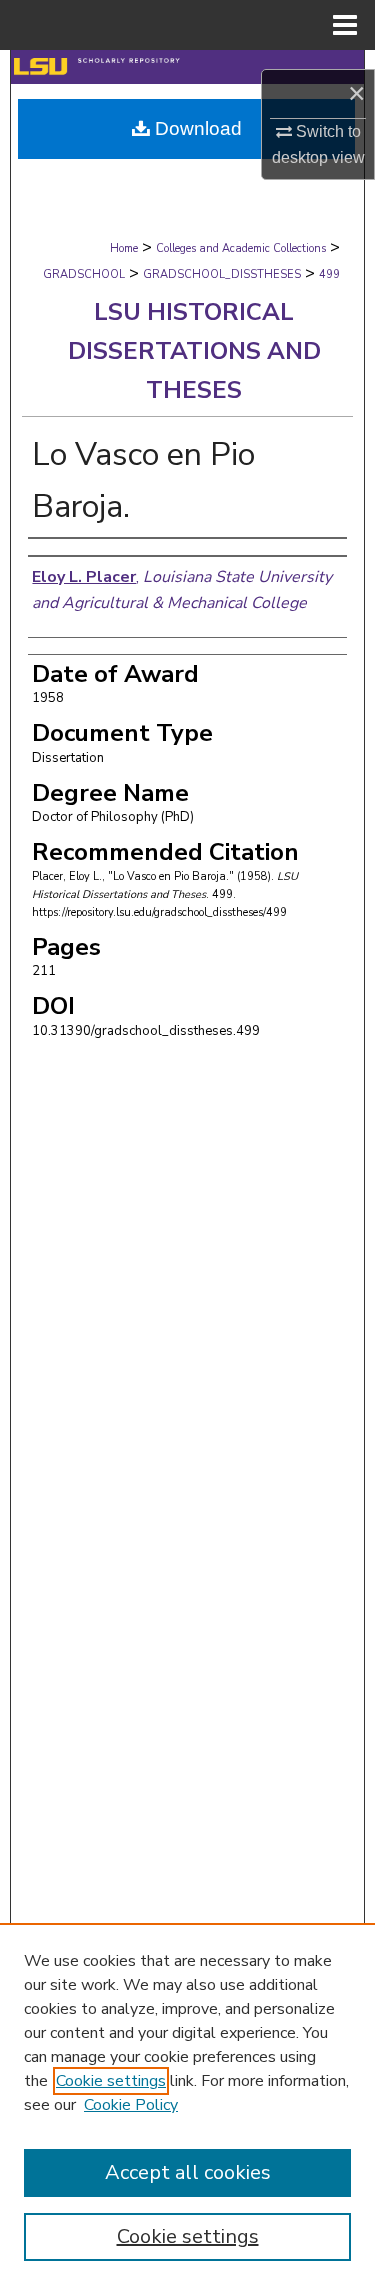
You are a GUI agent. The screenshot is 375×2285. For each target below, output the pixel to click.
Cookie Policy (131, 2105)
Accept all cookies (188, 2172)
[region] (187, 2104)
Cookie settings (111, 2081)
